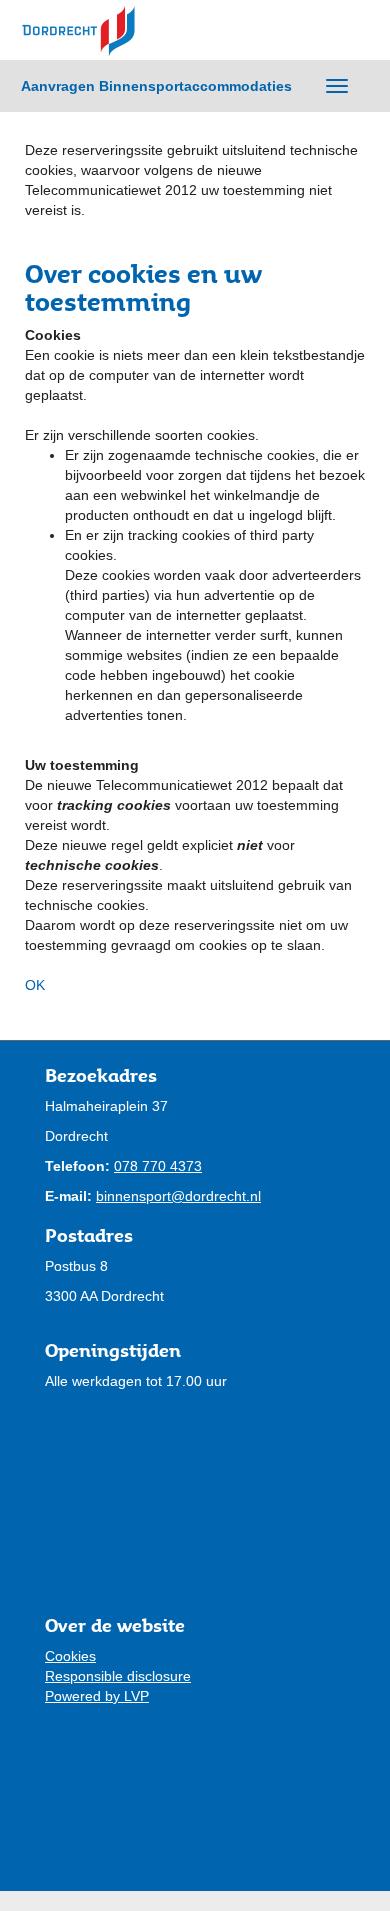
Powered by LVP (97, 1696)
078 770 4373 (158, 1166)
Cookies (70, 1656)
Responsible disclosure (118, 1676)
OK (35, 985)
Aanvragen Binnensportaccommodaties (156, 86)
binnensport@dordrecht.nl (178, 1196)
